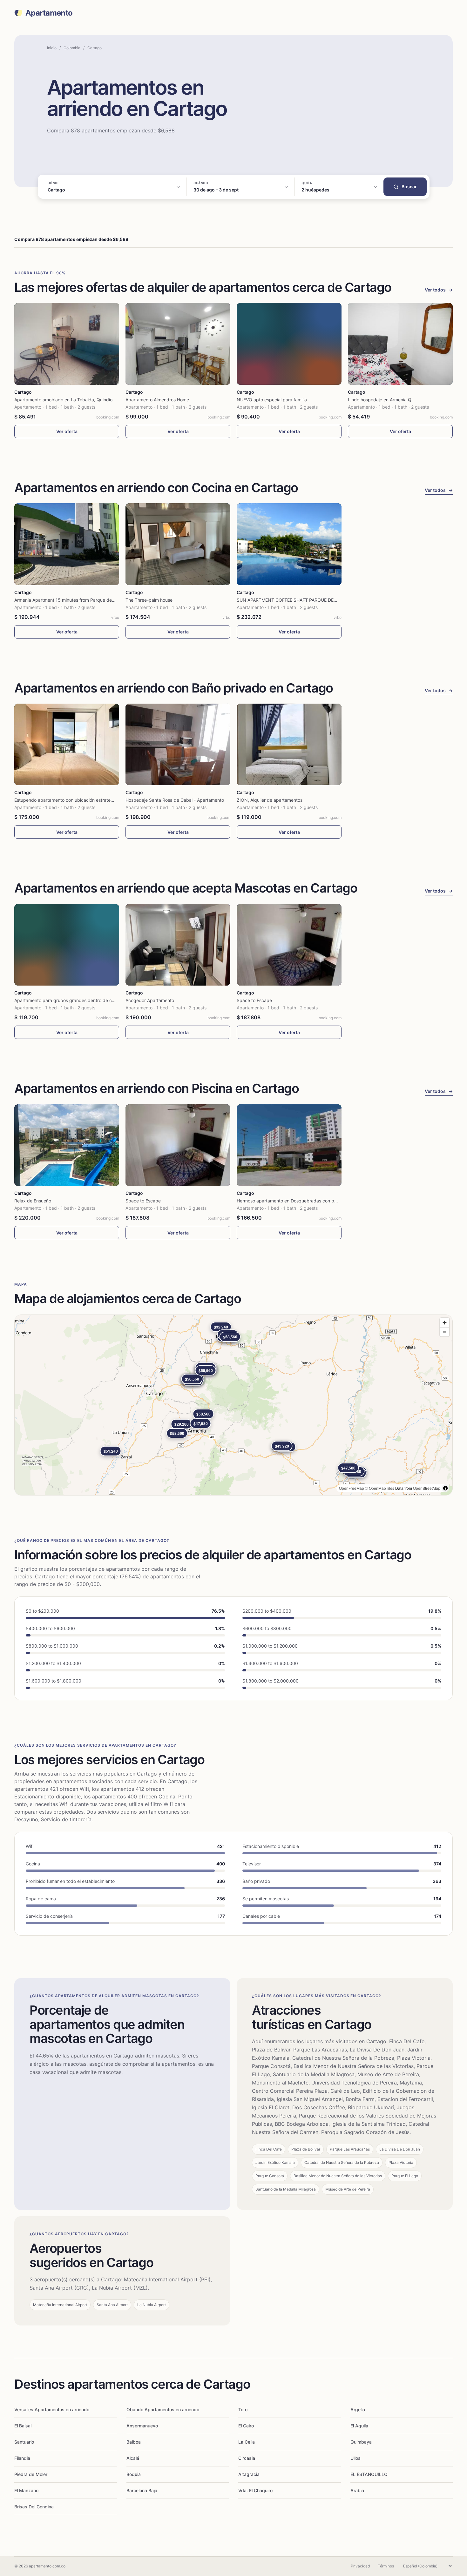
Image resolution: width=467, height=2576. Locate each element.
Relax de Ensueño (33, 1201)
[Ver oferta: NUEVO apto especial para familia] (289, 344)
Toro (243, 2409)
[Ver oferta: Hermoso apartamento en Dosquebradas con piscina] (289, 1145)
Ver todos (439, 290)
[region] (233, 1405)
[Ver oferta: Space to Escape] (289, 945)
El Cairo (246, 2426)
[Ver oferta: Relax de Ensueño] (67, 1145)
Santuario (24, 2442)
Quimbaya (361, 2442)
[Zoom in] (445, 1323)
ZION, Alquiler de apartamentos (270, 800)
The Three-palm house (149, 600)
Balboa (134, 2442)
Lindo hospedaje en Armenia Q (380, 400)
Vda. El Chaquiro (255, 2490)
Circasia (247, 2458)
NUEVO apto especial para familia (272, 400)
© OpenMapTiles (380, 1488)
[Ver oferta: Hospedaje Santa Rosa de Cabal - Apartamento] (178, 744)
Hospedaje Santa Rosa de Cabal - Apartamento (175, 800)
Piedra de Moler (31, 2474)
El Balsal (23, 2426)
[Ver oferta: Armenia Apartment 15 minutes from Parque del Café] (67, 544)
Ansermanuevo (142, 2426)
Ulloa (355, 2458)
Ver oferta (67, 431)
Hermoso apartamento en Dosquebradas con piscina (291, 1201)
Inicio (52, 48)
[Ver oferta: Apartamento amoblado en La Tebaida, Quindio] (67, 344)
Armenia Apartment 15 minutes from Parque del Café (69, 600)
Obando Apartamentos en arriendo (163, 2409)
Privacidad (360, 2566)
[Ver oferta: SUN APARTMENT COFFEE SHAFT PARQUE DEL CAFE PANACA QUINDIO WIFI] (289, 544)
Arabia (357, 2490)
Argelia (358, 2409)
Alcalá (133, 2458)
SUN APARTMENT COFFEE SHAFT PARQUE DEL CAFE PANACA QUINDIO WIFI (318, 600)
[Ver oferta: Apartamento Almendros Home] (178, 344)
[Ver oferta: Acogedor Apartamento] (178, 945)
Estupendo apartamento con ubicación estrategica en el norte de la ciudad (92, 800)
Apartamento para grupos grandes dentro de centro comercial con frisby (90, 1000)
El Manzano (26, 2490)
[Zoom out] (445, 1332)
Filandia (22, 2458)
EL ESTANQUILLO (369, 2474)
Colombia (72, 48)
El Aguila (359, 2426)
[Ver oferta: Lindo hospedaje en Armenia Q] (400, 344)
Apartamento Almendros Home (157, 400)
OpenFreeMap (352, 1488)
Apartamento (49, 13)
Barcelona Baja (142, 2490)
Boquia (134, 2474)
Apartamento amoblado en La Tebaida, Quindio (63, 400)
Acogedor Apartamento (150, 1000)
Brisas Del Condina (34, 2507)
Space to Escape (254, 1000)
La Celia (247, 2442)
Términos (386, 2566)
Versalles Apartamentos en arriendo (52, 2409)
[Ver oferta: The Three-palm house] (178, 544)
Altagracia (249, 2474)
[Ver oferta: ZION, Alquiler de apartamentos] (289, 744)
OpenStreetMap (427, 1488)
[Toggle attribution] (445, 1488)
